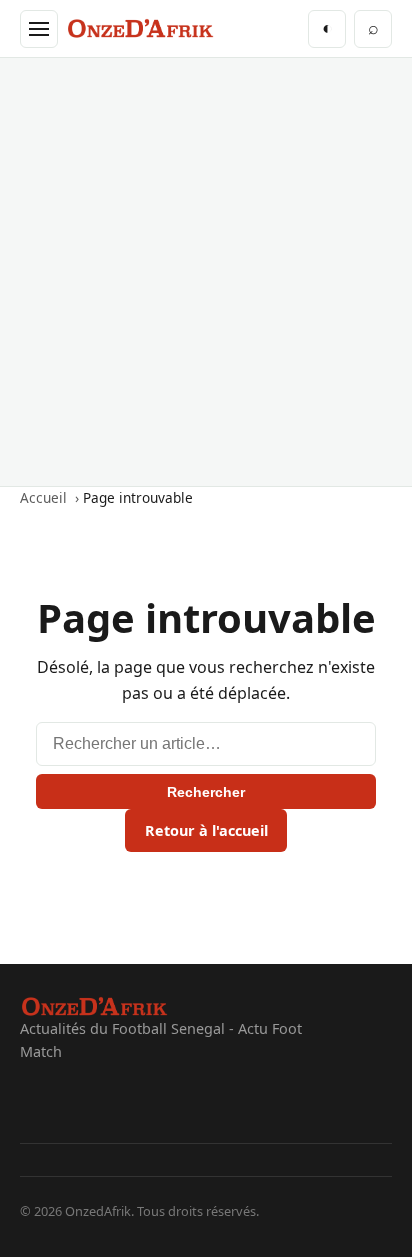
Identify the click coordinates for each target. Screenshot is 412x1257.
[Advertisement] (206, 272)
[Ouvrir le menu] (39, 29)
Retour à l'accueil (206, 830)
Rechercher (206, 792)
